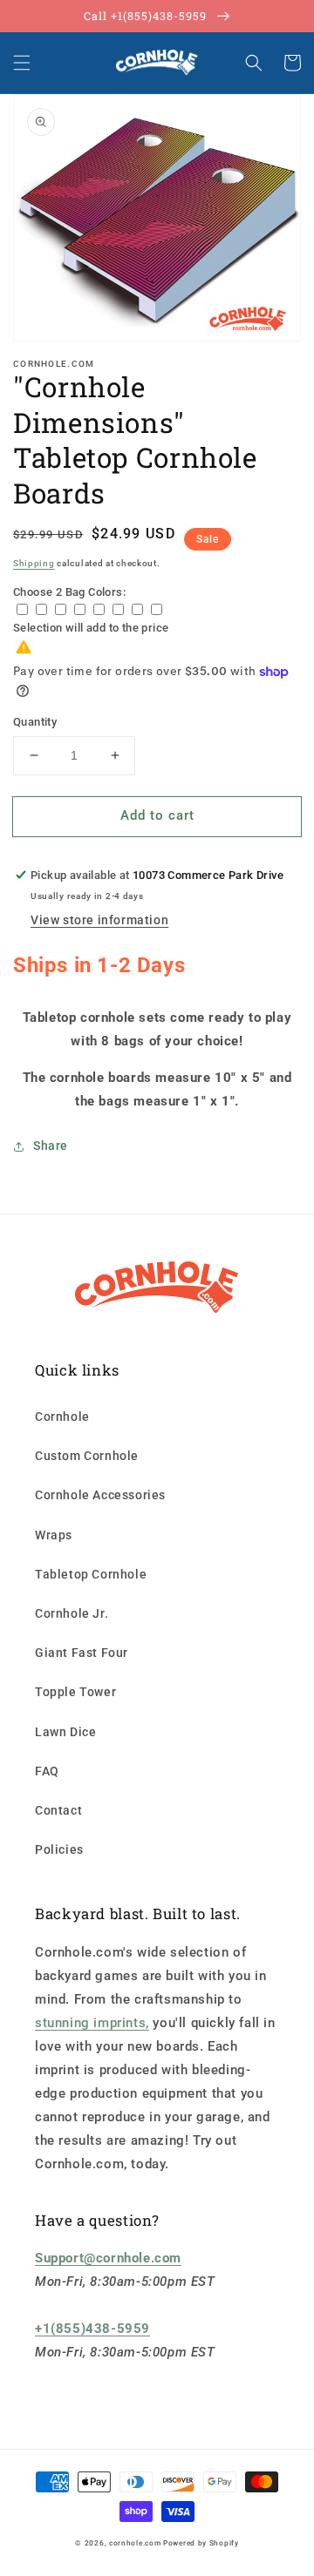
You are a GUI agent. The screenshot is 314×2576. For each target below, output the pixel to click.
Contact (58, 1810)
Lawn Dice (65, 1732)
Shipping (34, 563)
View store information (99, 920)
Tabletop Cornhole (91, 1574)
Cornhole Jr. (72, 1613)
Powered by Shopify (201, 2543)
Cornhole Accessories (100, 1495)
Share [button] (51, 1146)
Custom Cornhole (87, 1456)
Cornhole (62, 1416)
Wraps (54, 1535)
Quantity (35, 722)
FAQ (47, 1771)
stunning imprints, (92, 2023)
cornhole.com (135, 2543)
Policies (59, 1849)
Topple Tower (75, 1692)
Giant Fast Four (82, 1653)
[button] (22, 63)
